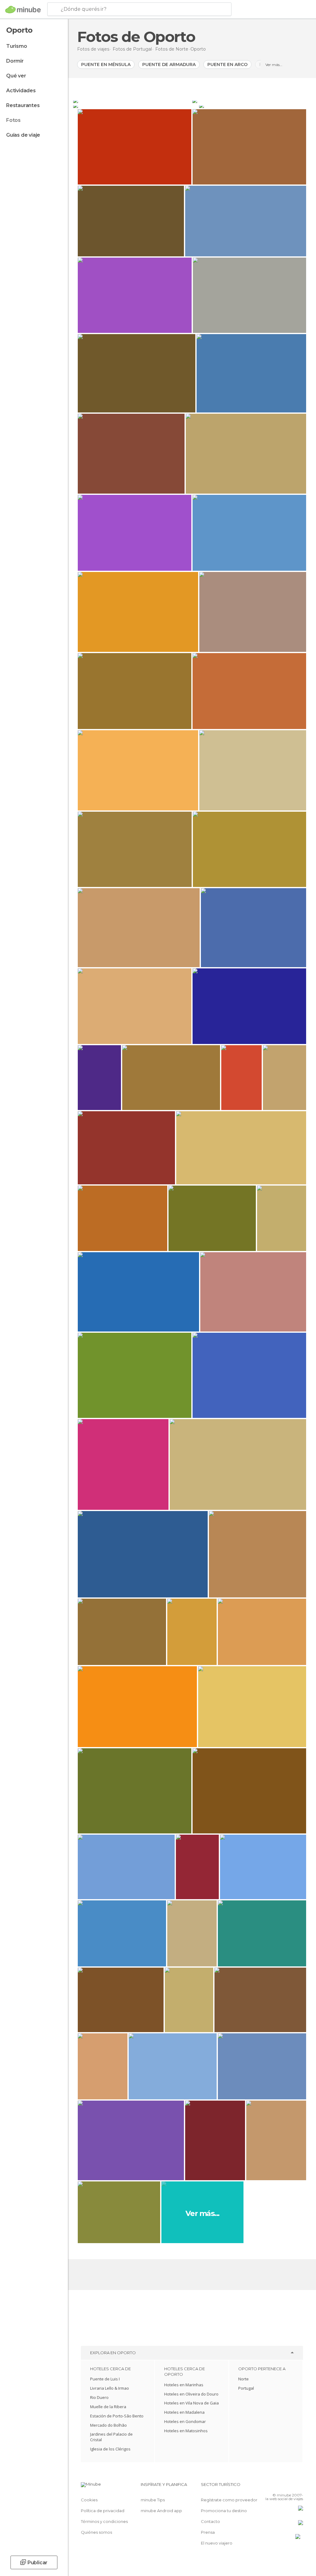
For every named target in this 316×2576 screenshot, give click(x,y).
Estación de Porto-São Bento (117, 2416)
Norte (243, 2379)
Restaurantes (23, 105)
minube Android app (161, 2511)
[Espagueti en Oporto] (252, 101)
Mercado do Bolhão (108, 2425)
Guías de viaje (23, 135)
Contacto (210, 2521)
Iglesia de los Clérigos (110, 2449)
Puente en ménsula (106, 64)
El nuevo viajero (217, 2543)
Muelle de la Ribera (108, 2407)
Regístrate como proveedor (229, 2500)
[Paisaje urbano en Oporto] (132, 101)
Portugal (246, 2388)
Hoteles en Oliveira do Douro (191, 2394)
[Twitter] (283, 2486)
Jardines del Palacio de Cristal (111, 2437)
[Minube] (23, 10)
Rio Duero (99, 2397)
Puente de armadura (169, 64)
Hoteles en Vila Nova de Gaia (191, 2403)
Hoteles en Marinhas (184, 2385)
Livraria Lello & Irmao (110, 2388)
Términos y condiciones (104, 2521)
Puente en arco (227, 64)
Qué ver (16, 76)
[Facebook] (275, 2486)
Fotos (13, 120)
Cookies (89, 2500)
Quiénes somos (96, 2532)
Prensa (208, 2532)
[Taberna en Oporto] (255, 106)
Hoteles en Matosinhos (186, 2431)
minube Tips (153, 2500)
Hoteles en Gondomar (185, 2421)
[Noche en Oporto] (135, 106)
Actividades (21, 91)
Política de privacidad (103, 2511)
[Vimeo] (291, 2486)
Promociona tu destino (224, 2511)
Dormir (15, 61)
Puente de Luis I (105, 2379)
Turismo (17, 46)
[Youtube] (299, 2486)
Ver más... (274, 65)
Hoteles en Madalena (184, 2412)
